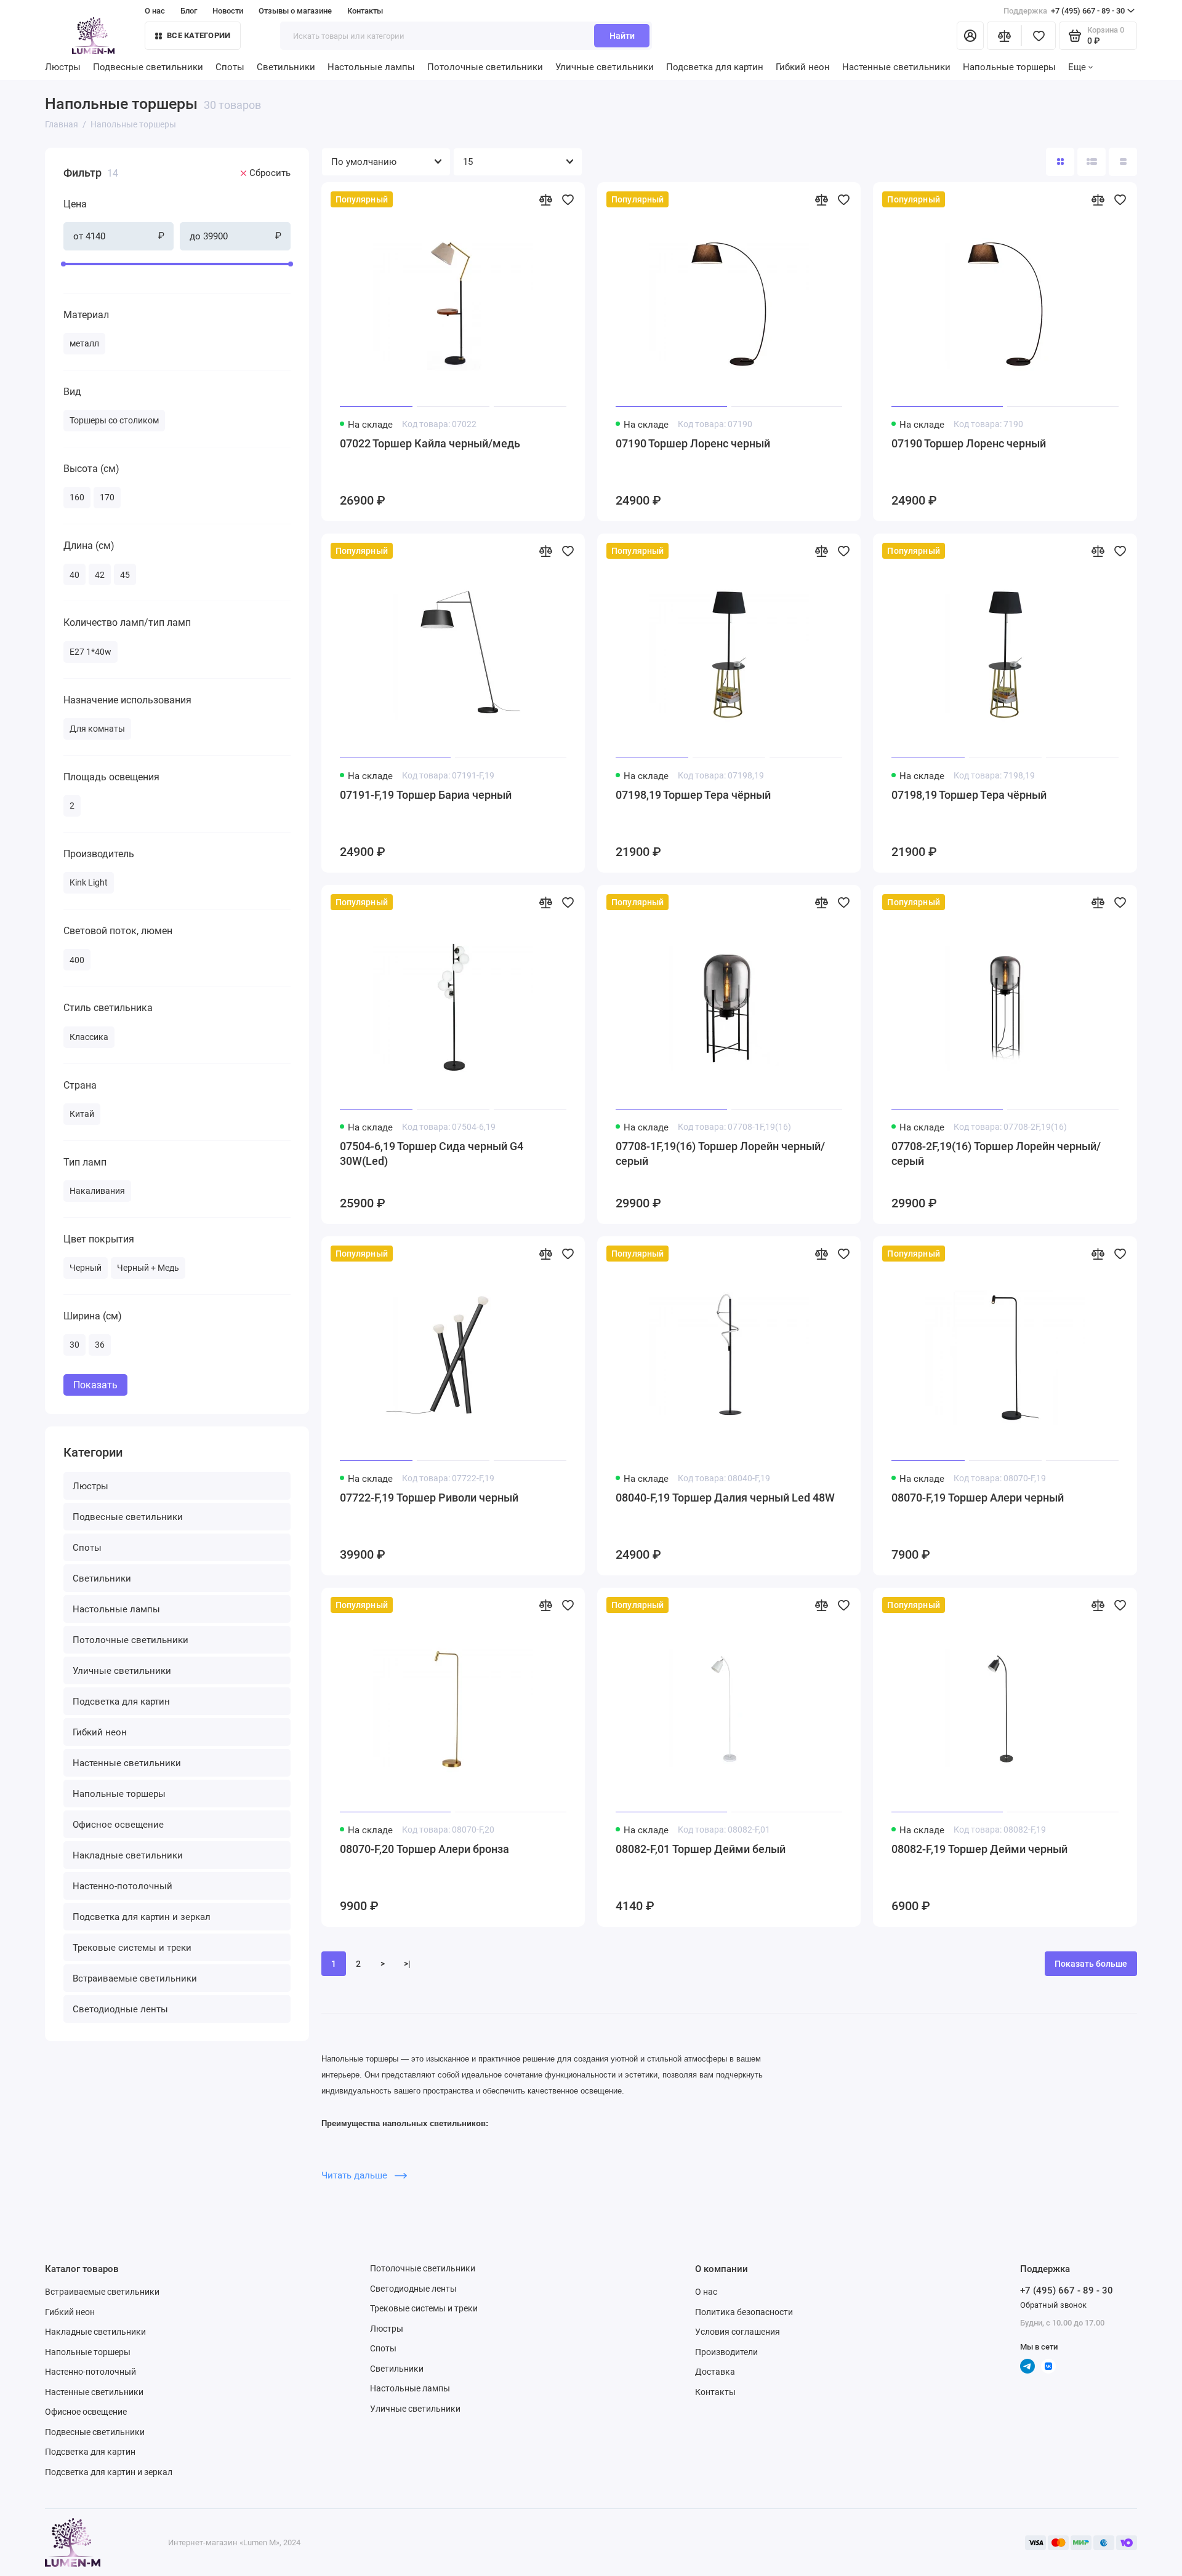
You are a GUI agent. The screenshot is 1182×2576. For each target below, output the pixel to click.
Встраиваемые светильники (135, 1978)
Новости (228, 11)
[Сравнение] (1004, 36)
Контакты (365, 11)
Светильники (286, 67)
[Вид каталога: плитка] (1060, 162)
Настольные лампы (371, 67)
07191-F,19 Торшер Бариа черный (426, 795)
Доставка (715, 2372)
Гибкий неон (803, 67)
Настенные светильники (896, 67)
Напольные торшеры (1009, 67)
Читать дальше (356, 2175)
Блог (189, 11)
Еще (1077, 67)
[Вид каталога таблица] (1123, 162)
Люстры (63, 67)
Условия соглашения (738, 2332)
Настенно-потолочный (123, 1886)
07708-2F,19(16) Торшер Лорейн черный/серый (996, 1154)
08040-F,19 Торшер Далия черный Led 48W (725, 1498)
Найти (622, 36)
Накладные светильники (128, 1855)
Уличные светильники (605, 67)
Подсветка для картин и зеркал (142, 1917)
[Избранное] (1039, 36)
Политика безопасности (744, 2312)
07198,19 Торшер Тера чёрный (693, 795)
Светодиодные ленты (120, 2009)
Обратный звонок (1053, 2305)
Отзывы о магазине (295, 11)
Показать (95, 1385)
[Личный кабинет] (970, 36)
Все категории (199, 35)
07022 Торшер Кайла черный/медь (430, 443)
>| (407, 1964)
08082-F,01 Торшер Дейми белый (701, 1849)
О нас (706, 2292)
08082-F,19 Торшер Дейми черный (979, 1849)
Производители (726, 2352)
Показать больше (1091, 1964)
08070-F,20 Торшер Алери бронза (424, 1849)
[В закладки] (568, 199)
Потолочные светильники (485, 67)
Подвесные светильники (148, 67)
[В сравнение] (545, 199)
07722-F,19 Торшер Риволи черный (429, 1498)
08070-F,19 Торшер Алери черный (978, 1498)
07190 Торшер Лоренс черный (693, 443)
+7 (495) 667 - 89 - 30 (1064, 11)
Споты (230, 67)
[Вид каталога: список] (1092, 162)
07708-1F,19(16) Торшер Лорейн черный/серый (720, 1154)
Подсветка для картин (715, 67)
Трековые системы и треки (132, 1948)
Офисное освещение (118, 1825)
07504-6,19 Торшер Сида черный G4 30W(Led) (432, 1154)
